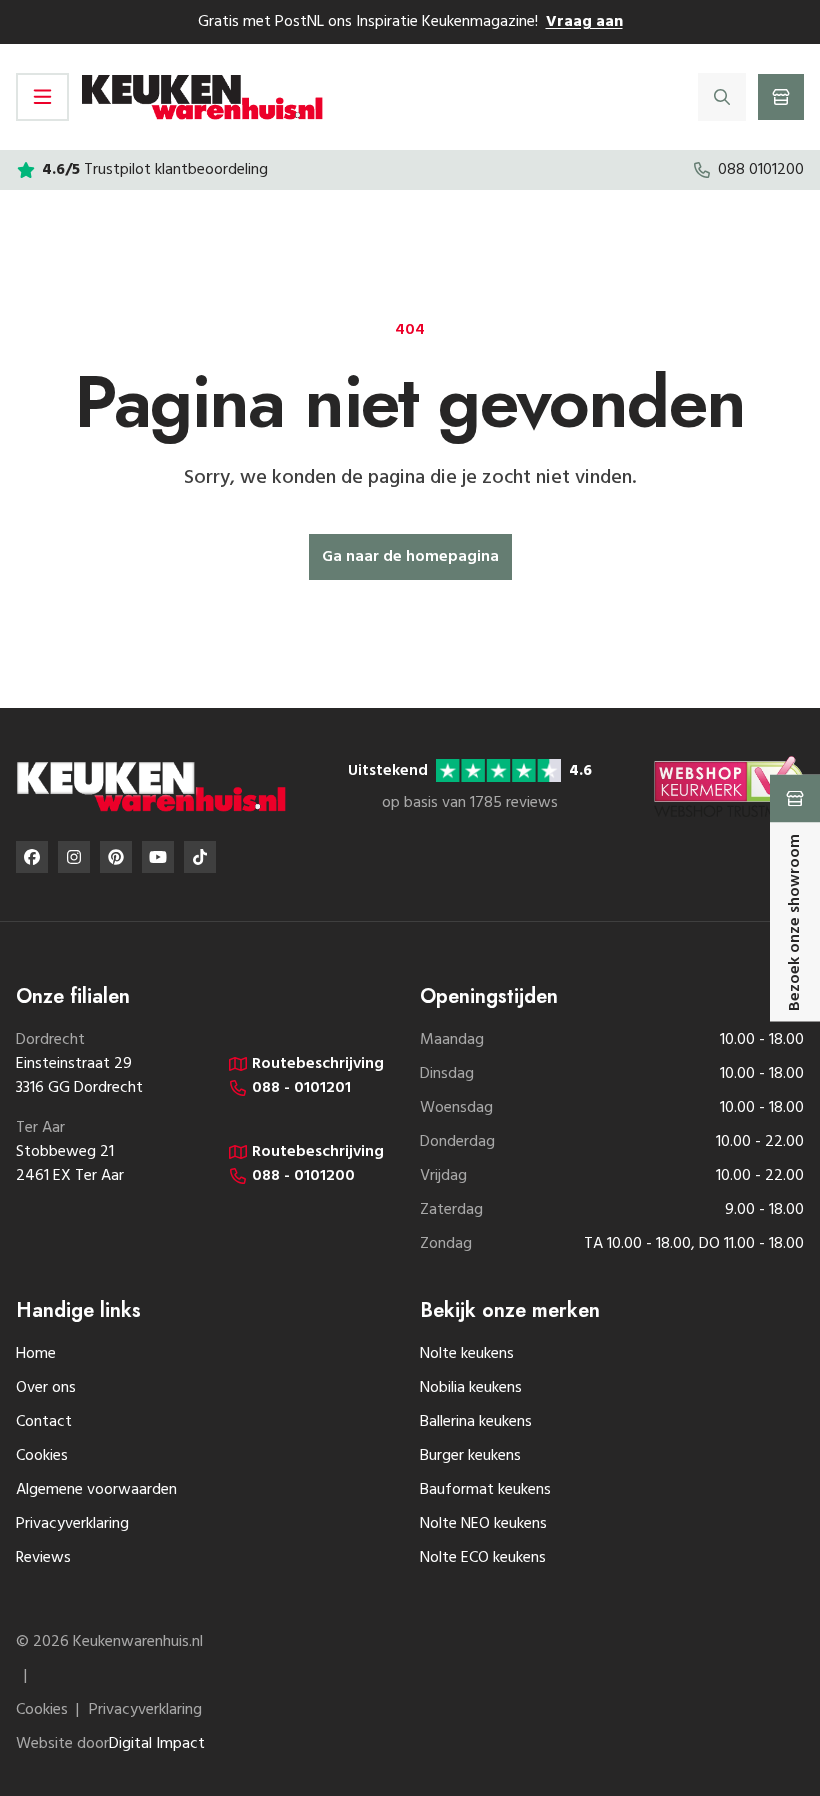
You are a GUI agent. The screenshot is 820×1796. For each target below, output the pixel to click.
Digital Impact (157, 1744)
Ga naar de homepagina (410, 557)
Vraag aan (584, 22)
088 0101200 (761, 170)
